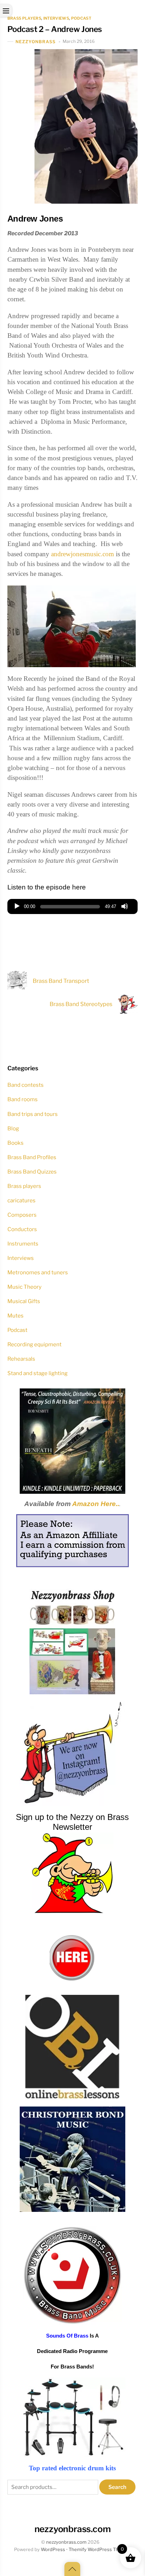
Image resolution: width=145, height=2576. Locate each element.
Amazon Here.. (96, 1504)
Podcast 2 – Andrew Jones (55, 29)
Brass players (24, 18)
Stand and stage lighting (37, 1373)
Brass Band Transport (61, 981)
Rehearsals (21, 1359)
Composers (22, 1215)
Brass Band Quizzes (32, 1172)
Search (118, 2487)
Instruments (23, 1244)
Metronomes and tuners (38, 1272)
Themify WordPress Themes (100, 2549)
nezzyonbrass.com (66, 2542)
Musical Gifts (24, 1301)
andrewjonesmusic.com (83, 554)
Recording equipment (34, 1344)
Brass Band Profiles (32, 1157)
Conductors (22, 1229)
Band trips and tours (33, 1114)
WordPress (53, 2549)
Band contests (26, 1085)
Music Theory (24, 1287)
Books (15, 1143)
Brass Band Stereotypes (81, 1004)
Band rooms (23, 1099)
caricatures (21, 1200)
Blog (13, 1128)
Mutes (15, 1316)
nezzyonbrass (36, 42)
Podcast (81, 18)
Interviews (56, 18)
